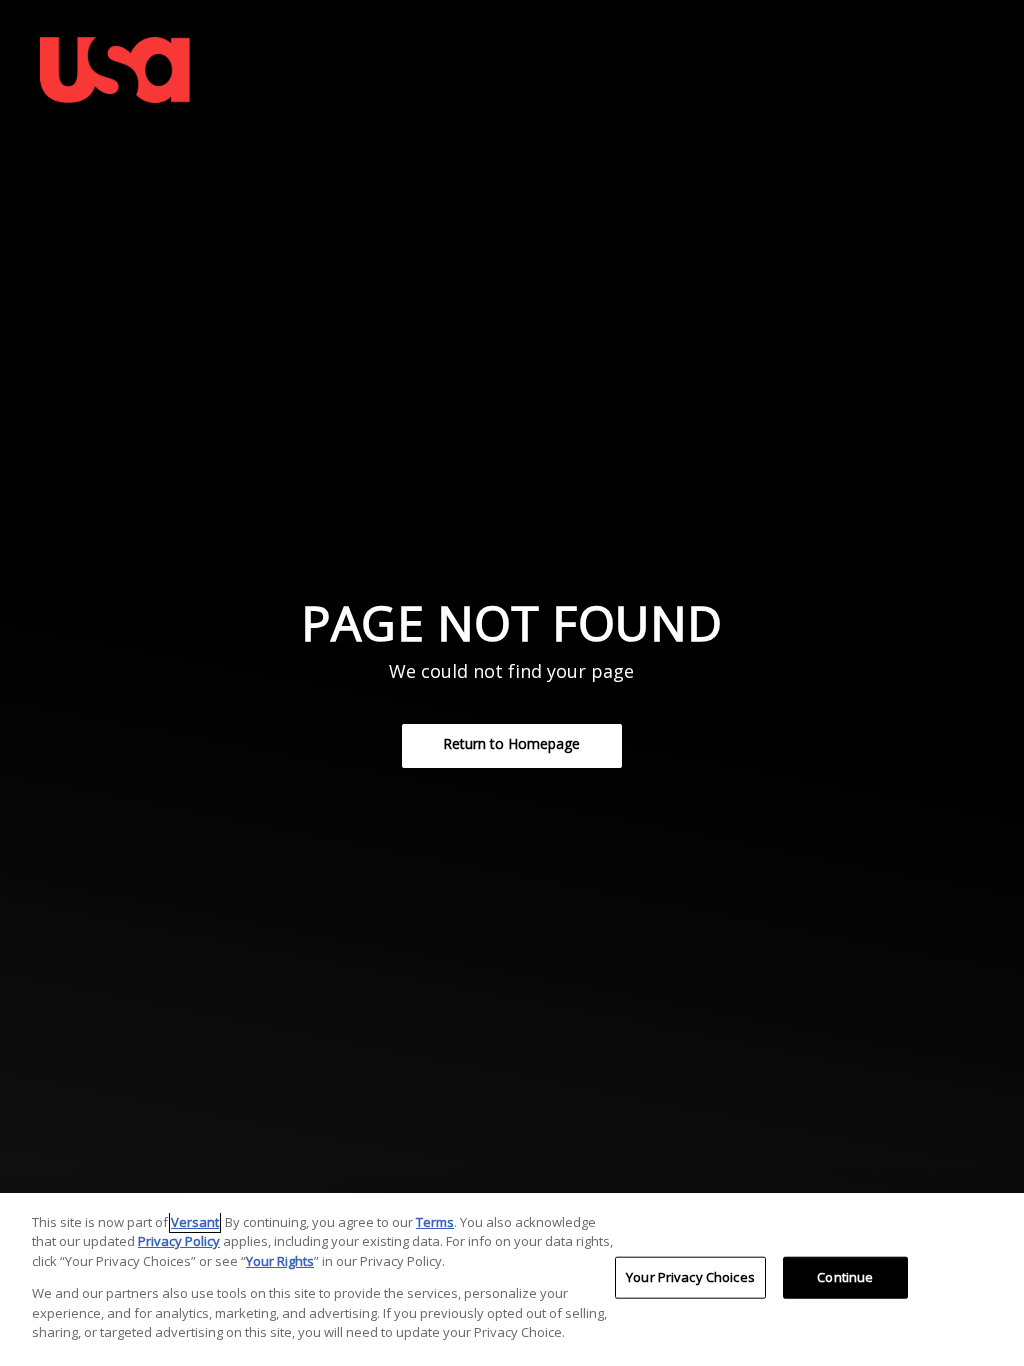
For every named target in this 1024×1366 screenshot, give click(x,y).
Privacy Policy (179, 1241)
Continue (845, 1277)
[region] (512, 1279)
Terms (435, 1222)
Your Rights (280, 1261)
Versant (195, 1222)
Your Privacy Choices (690, 1277)
